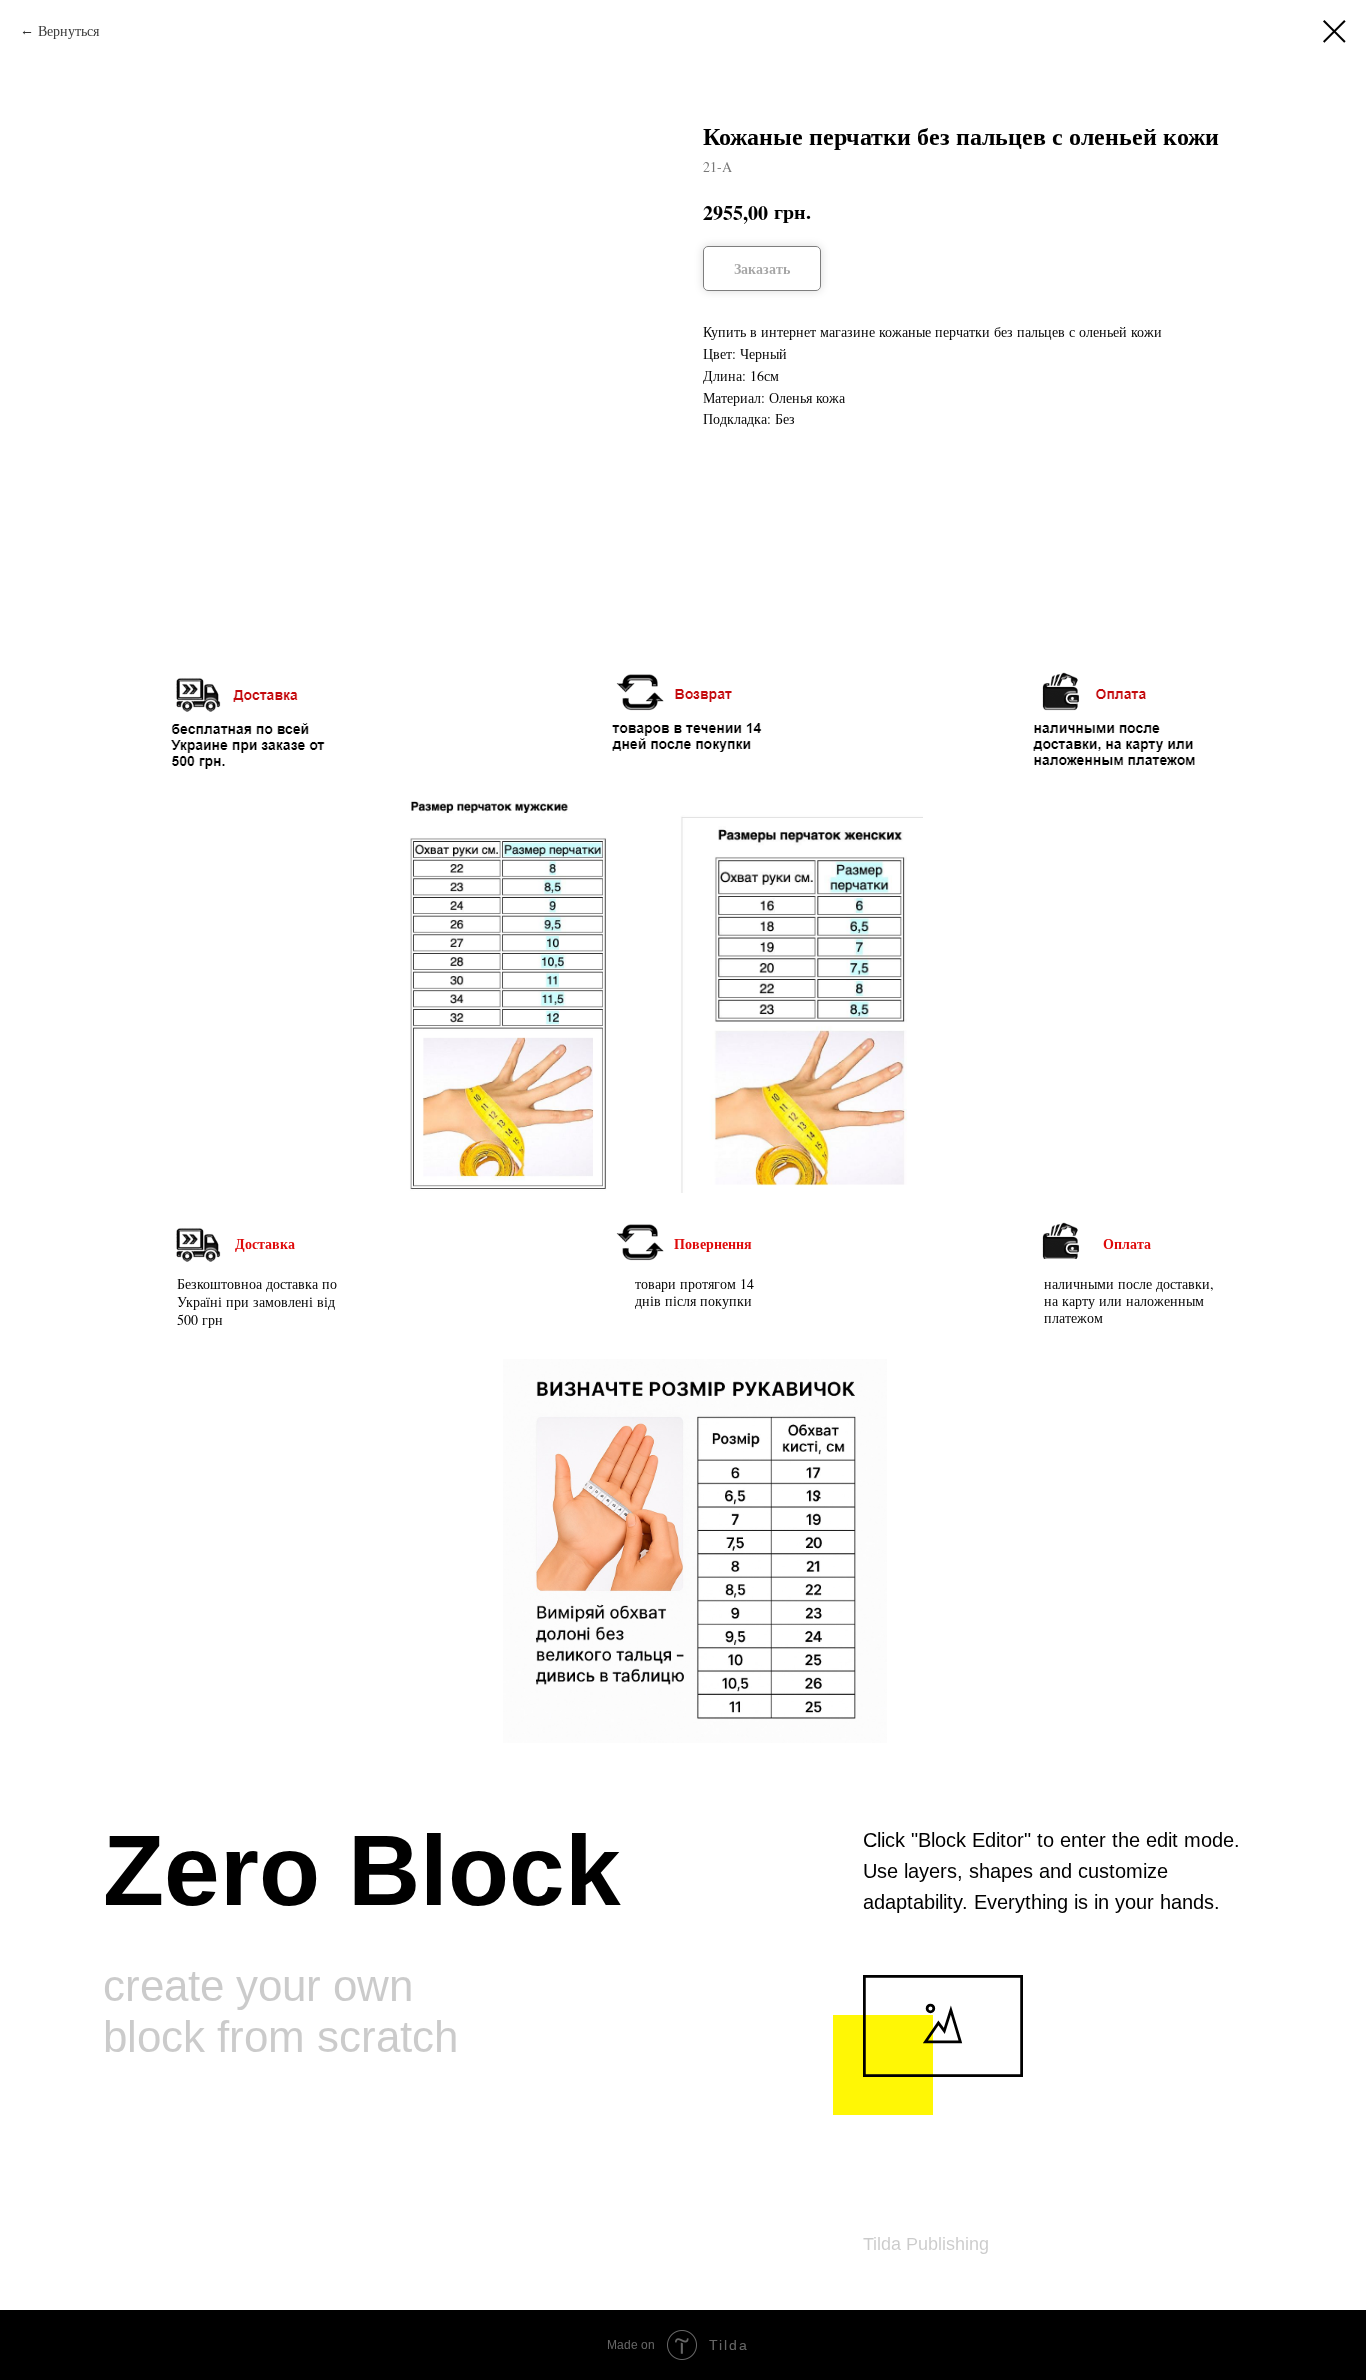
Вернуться (68, 30)
